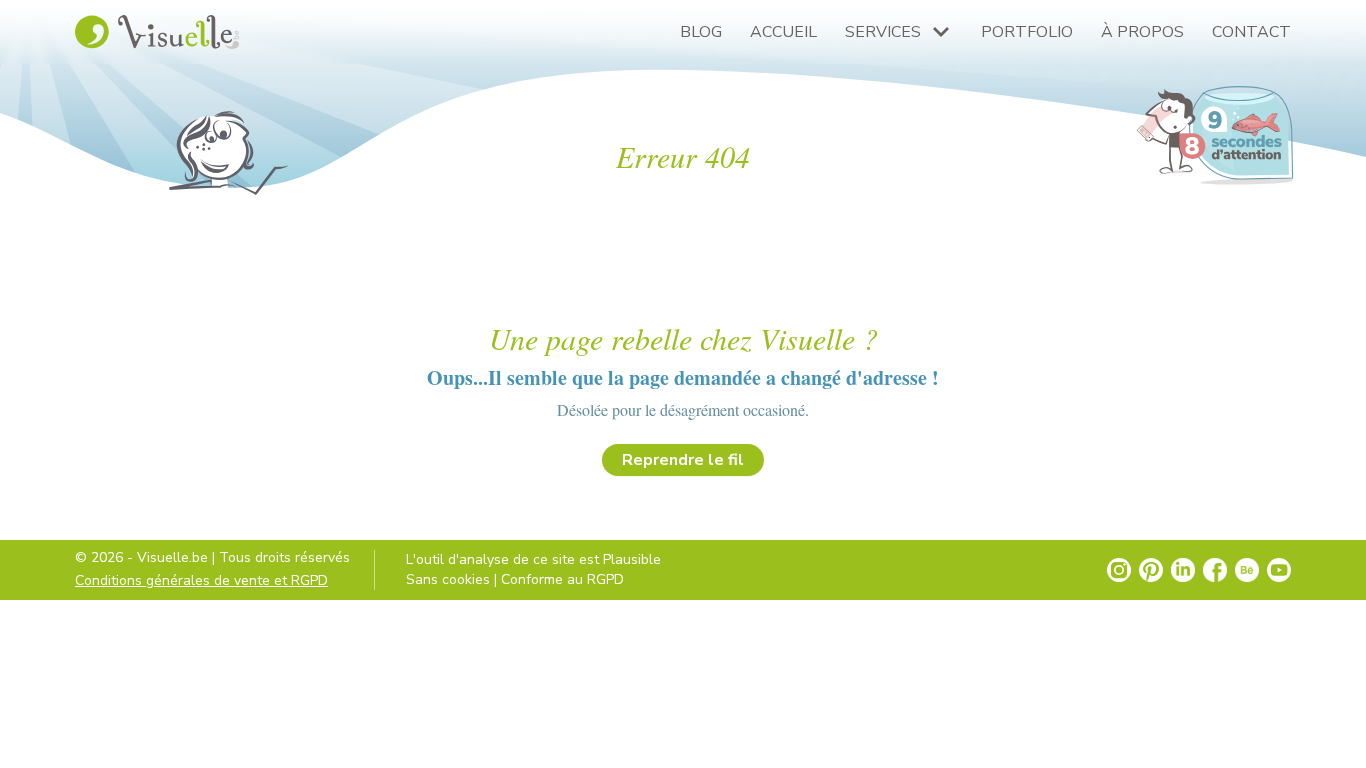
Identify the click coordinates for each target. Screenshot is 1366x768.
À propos (1142, 32)
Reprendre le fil (683, 460)
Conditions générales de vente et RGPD (201, 580)
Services (883, 32)
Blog (701, 32)
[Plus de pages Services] (941, 32)
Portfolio (1027, 32)
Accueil (783, 32)
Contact (1251, 32)
